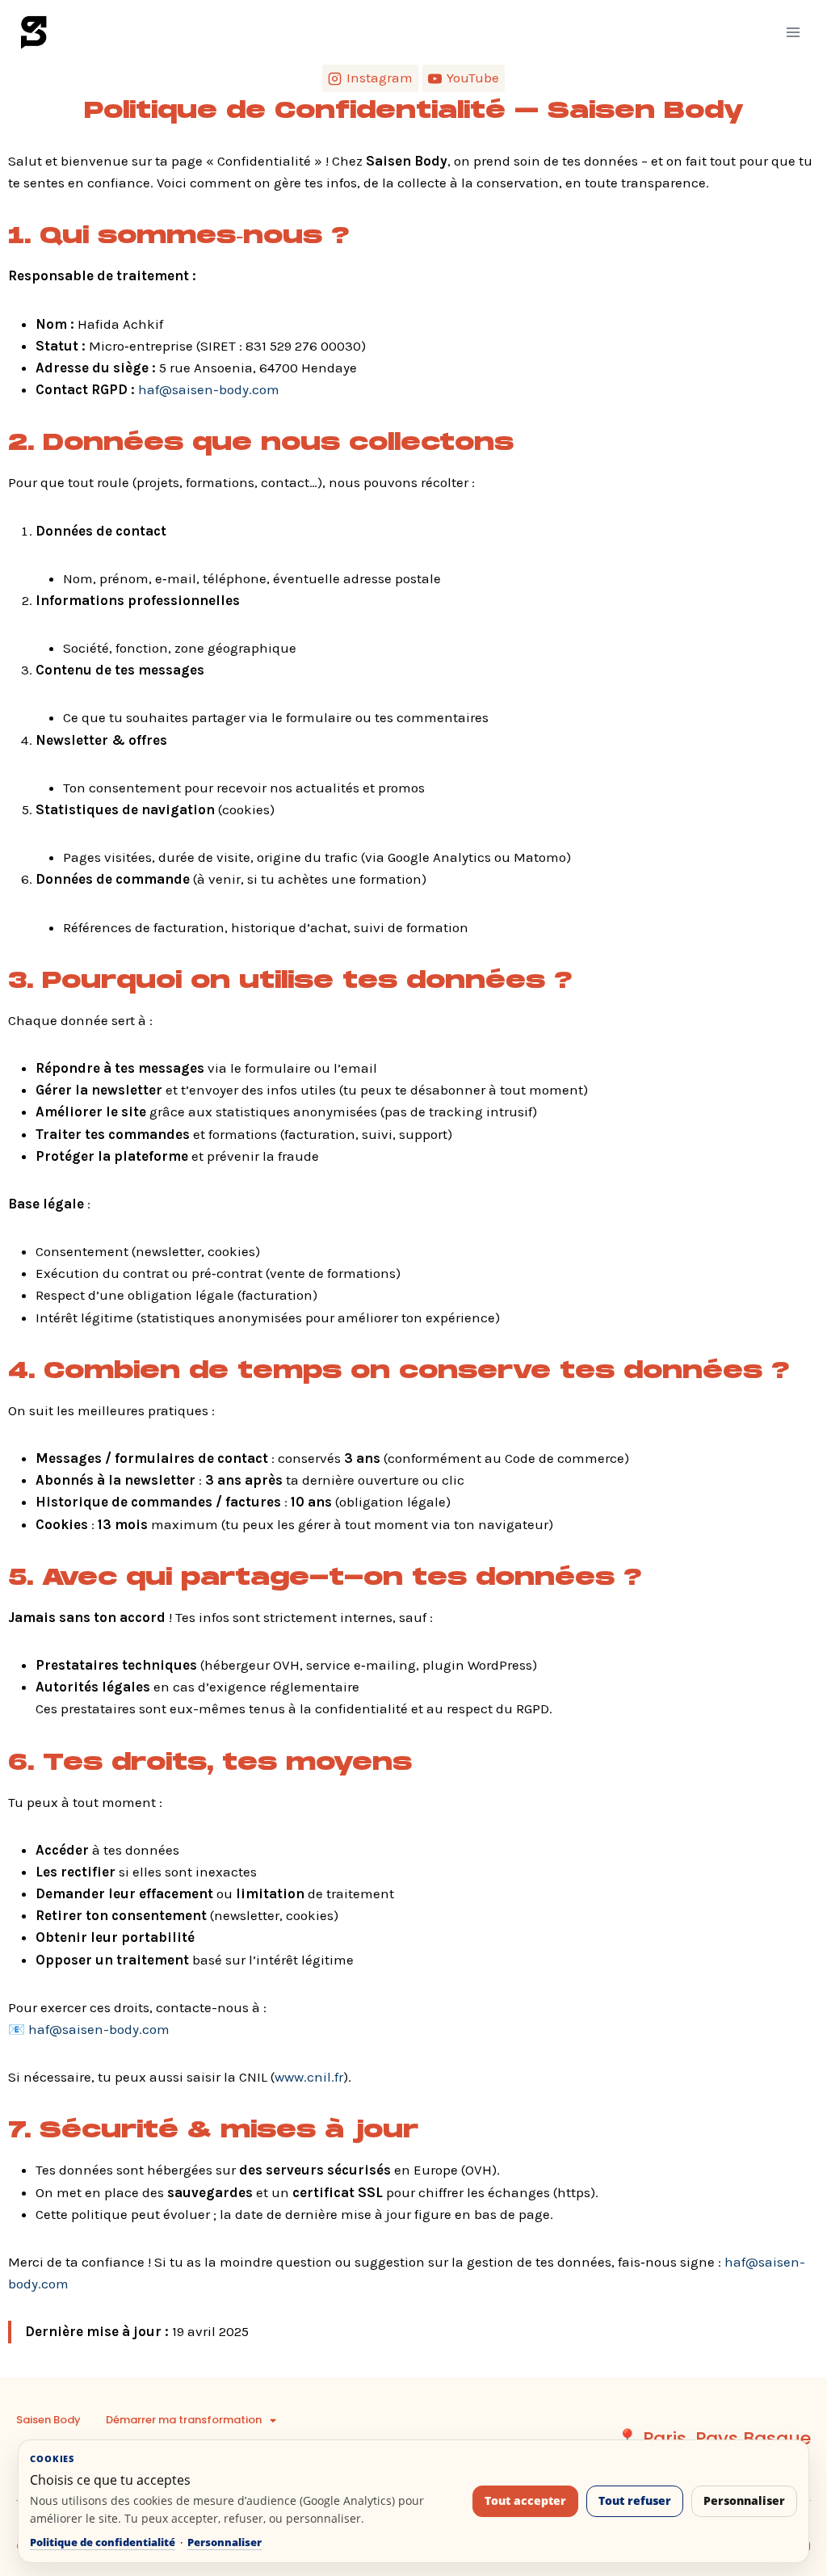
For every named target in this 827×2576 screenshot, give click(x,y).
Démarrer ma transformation (184, 2420)
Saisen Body (48, 2420)
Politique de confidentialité (103, 2542)
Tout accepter (525, 2501)
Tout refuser (635, 2501)
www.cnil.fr (309, 2077)
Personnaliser (225, 2542)
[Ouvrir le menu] (793, 32)
